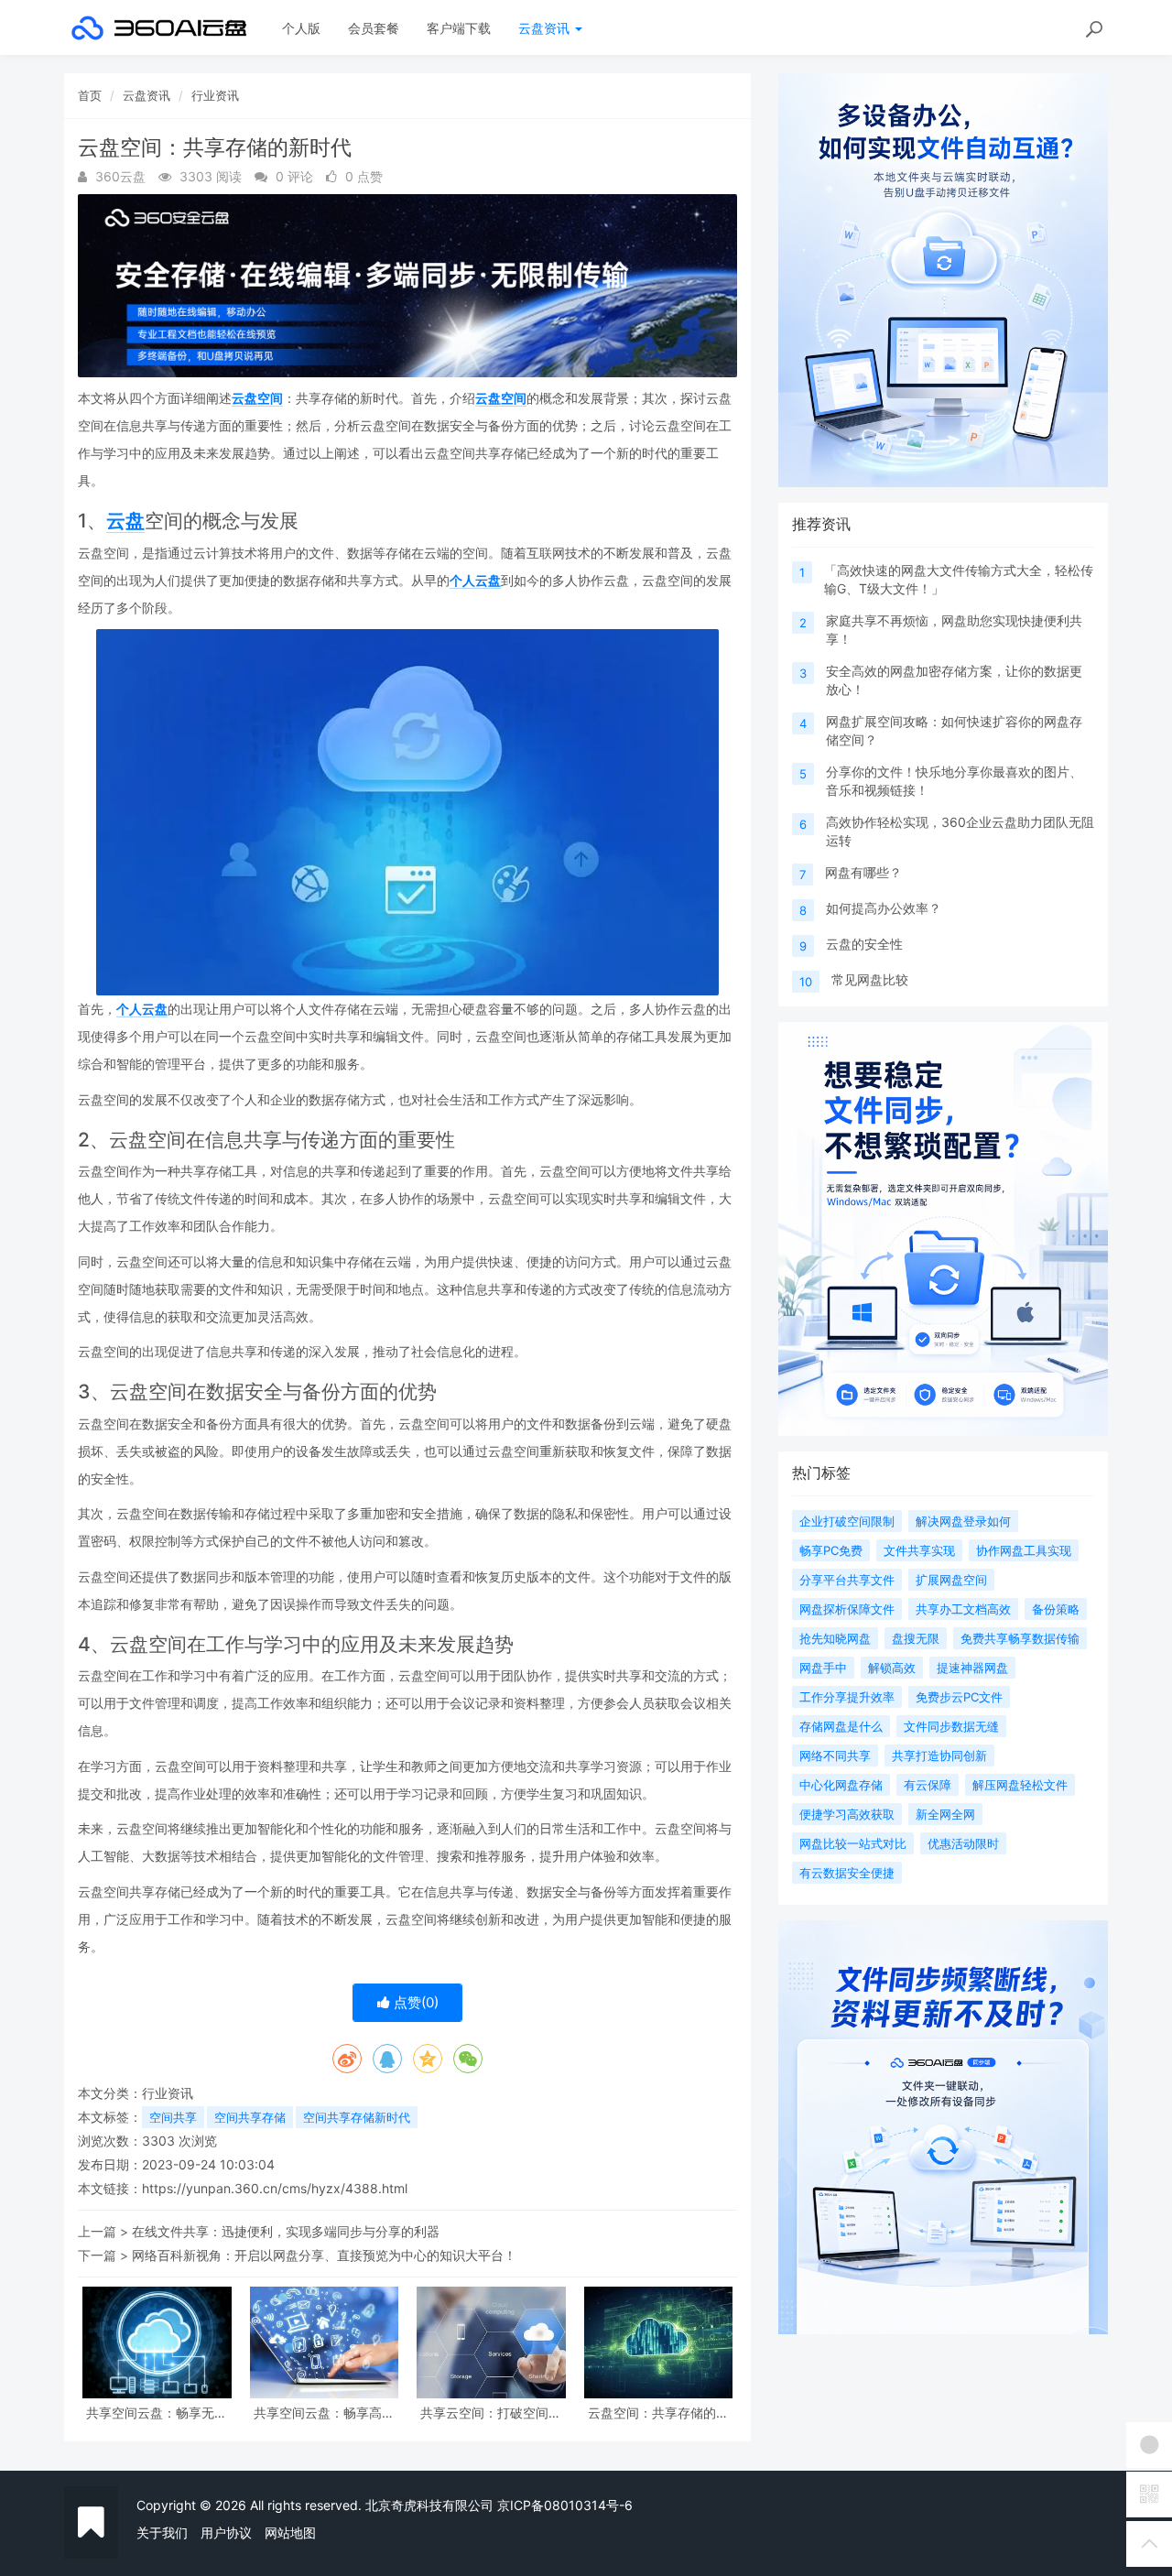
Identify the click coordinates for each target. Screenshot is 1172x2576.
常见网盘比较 (870, 979)
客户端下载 (459, 28)
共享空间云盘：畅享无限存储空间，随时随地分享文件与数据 (157, 2413)
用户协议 (226, 2533)
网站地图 (290, 2533)
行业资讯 (215, 95)
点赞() (414, 2002)
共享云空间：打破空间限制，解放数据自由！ (491, 2413)
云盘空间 (257, 398)
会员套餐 (374, 28)
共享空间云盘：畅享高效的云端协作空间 (324, 2413)
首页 (90, 95)
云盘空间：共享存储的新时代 (658, 2413)
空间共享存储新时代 (357, 2117)
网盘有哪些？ (863, 872)
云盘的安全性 (864, 944)
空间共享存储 (250, 2117)
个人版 (301, 28)
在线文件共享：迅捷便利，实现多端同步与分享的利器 (286, 2231)
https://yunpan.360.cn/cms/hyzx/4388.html (275, 2188)
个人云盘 (475, 580)
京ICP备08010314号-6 (565, 2505)
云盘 (125, 521)
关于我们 (162, 2533)
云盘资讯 (546, 28)
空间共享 (173, 2117)
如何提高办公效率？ (884, 908)
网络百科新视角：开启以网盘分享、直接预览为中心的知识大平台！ (324, 2255)
